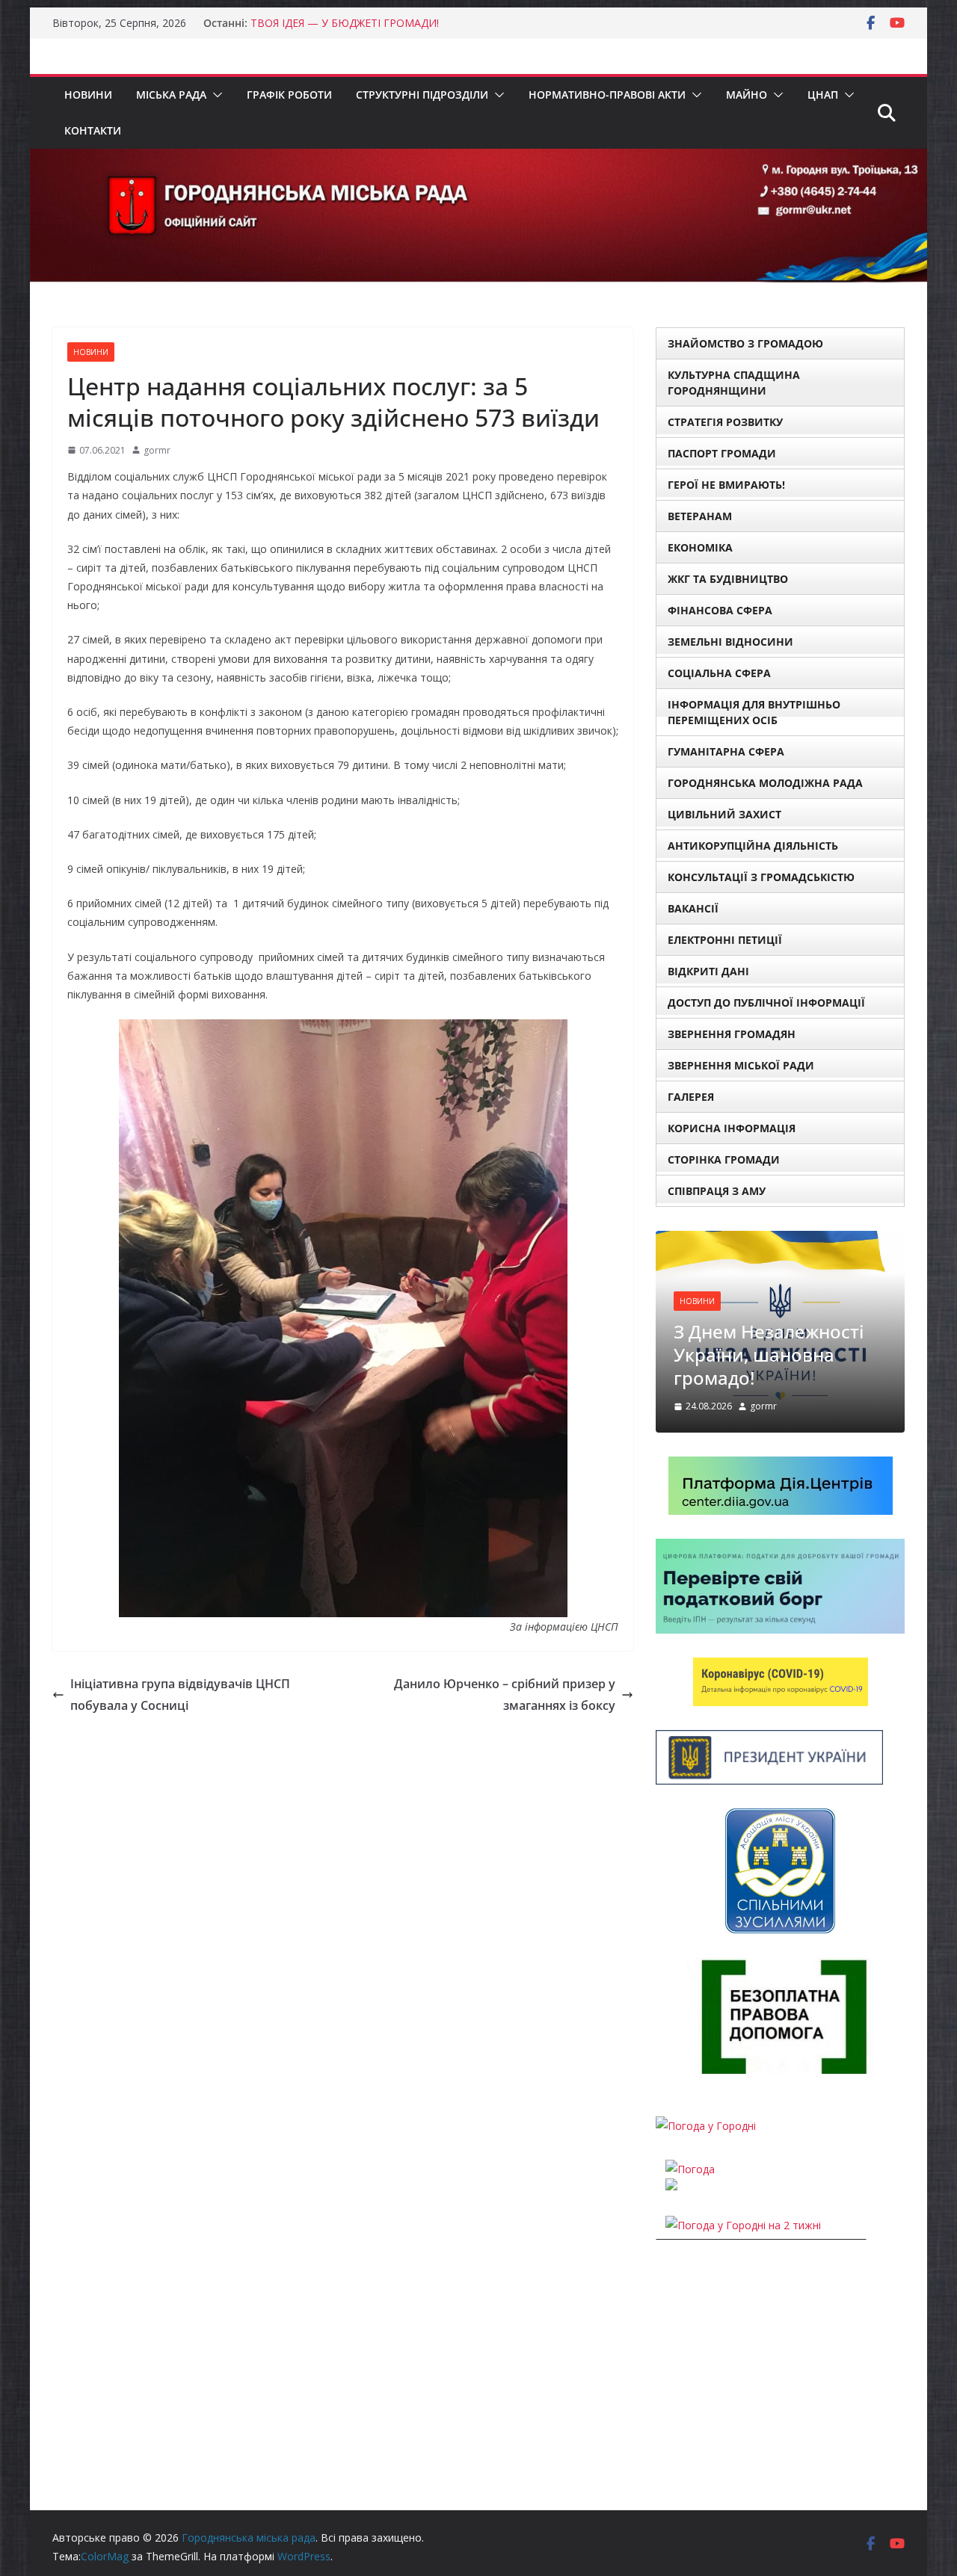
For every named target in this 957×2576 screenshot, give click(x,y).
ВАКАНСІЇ (693, 908)
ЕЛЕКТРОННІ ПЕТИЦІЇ (725, 940)
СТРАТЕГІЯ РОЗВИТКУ (725, 422)
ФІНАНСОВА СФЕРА (720, 610)
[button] (215, 95)
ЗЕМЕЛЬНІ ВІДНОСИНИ (730, 642)
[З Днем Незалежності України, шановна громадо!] (780, 1240)
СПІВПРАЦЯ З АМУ (717, 1191)
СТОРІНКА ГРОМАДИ (724, 1159)
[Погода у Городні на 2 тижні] (743, 2225)
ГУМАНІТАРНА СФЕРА (726, 751)
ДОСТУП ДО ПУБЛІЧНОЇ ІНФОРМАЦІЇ (766, 1003)
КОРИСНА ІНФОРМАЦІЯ (732, 1128)
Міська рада (171, 95)
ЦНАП (823, 95)
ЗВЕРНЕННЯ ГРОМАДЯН (732, 1034)
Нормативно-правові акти (607, 95)
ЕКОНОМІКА (700, 547)
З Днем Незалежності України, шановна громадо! (769, 1355)
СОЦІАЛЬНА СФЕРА (719, 673)
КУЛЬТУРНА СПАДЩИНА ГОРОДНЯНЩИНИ (734, 383)
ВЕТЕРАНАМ (700, 516)
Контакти (93, 130)
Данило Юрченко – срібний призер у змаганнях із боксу (505, 1695)
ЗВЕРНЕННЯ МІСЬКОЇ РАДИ (741, 1065)
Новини (88, 95)
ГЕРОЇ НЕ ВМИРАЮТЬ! (726, 485)
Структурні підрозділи (422, 95)
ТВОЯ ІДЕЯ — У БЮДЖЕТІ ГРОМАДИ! (345, 23)
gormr (157, 450)
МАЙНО (747, 95)
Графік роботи (289, 95)
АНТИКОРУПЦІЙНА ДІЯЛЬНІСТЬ (753, 846)
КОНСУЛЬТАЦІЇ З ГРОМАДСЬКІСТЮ (761, 877)
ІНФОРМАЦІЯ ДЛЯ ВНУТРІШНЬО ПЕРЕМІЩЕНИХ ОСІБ (754, 712)
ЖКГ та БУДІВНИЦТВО (728, 579)
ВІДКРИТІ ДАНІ (708, 971)
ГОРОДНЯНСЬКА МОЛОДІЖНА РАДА (765, 783)
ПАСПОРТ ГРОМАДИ (722, 453)
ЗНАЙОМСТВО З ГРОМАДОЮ (745, 343)
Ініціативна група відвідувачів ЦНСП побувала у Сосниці (180, 1695)
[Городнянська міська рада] (478, 159)
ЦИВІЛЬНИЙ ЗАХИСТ (724, 814)
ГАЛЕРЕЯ (691, 1097)
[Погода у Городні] (706, 2126)
